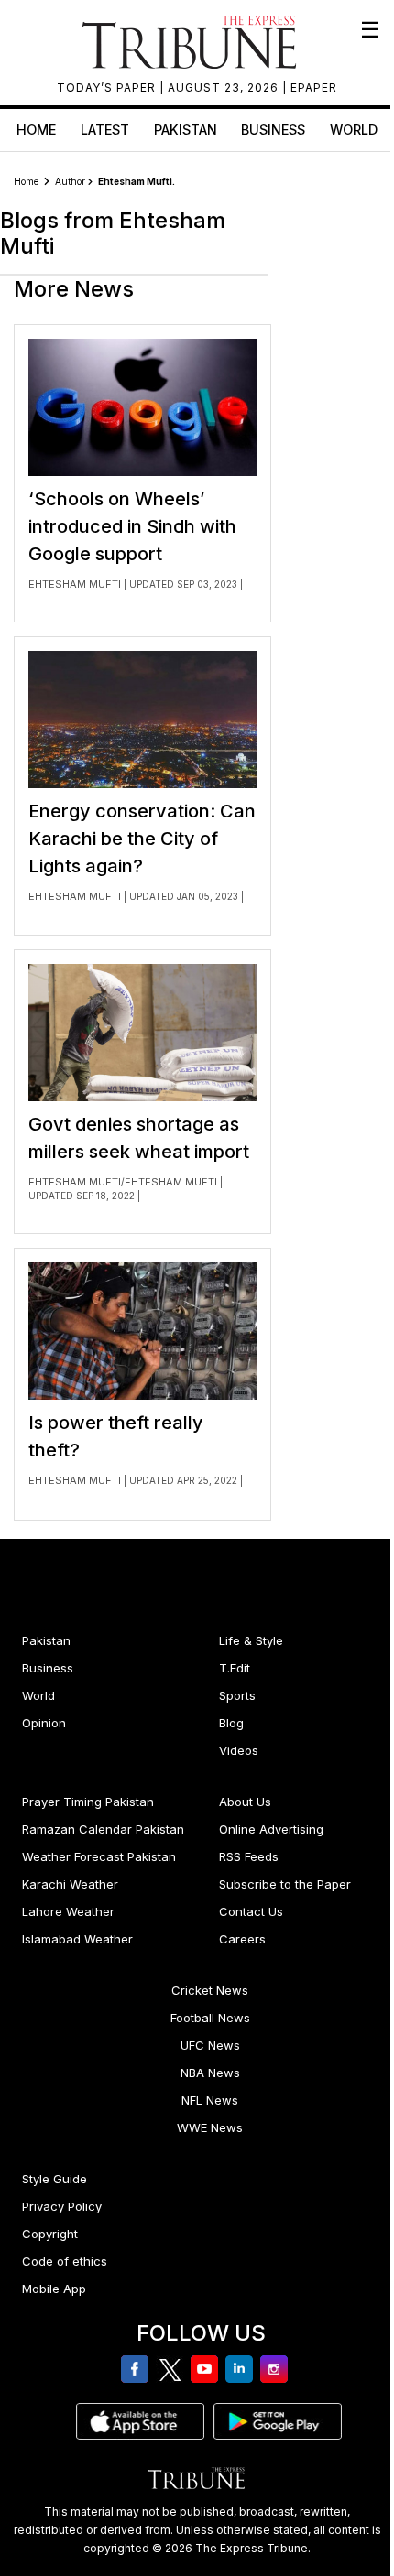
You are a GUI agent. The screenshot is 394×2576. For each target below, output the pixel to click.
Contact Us (251, 1911)
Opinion (44, 1723)
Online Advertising (271, 1829)
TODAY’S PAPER (108, 87)
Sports (237, 1695)
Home (36, 130)
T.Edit (235, 1668)
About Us (245, 1802)
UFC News (210, 2045)
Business (273, 130)
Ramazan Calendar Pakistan (103, 1829)
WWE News (210, 2127)
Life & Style (251, 1640)
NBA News (210, 2073)
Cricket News (210, 1990)
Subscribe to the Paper (285, 1884)
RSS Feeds (249, 1856)
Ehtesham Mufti (76, 584)
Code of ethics (65, 2261)
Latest (105, 130)
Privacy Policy (62, 2206)
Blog (231, 1723)
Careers (242, 1939)
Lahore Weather (68, 1911)
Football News (210, 2018)
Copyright (50, 2234)
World (354, 130)
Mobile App (54, 2289)
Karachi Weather (70, 1884)
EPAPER (314, 87)
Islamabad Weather (77, 1939)
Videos (239, 1750)
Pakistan (186, 130)
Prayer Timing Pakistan (88, 1802)
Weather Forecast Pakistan (99, 1856)
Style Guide (55, 2179)
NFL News (210, 2100)
